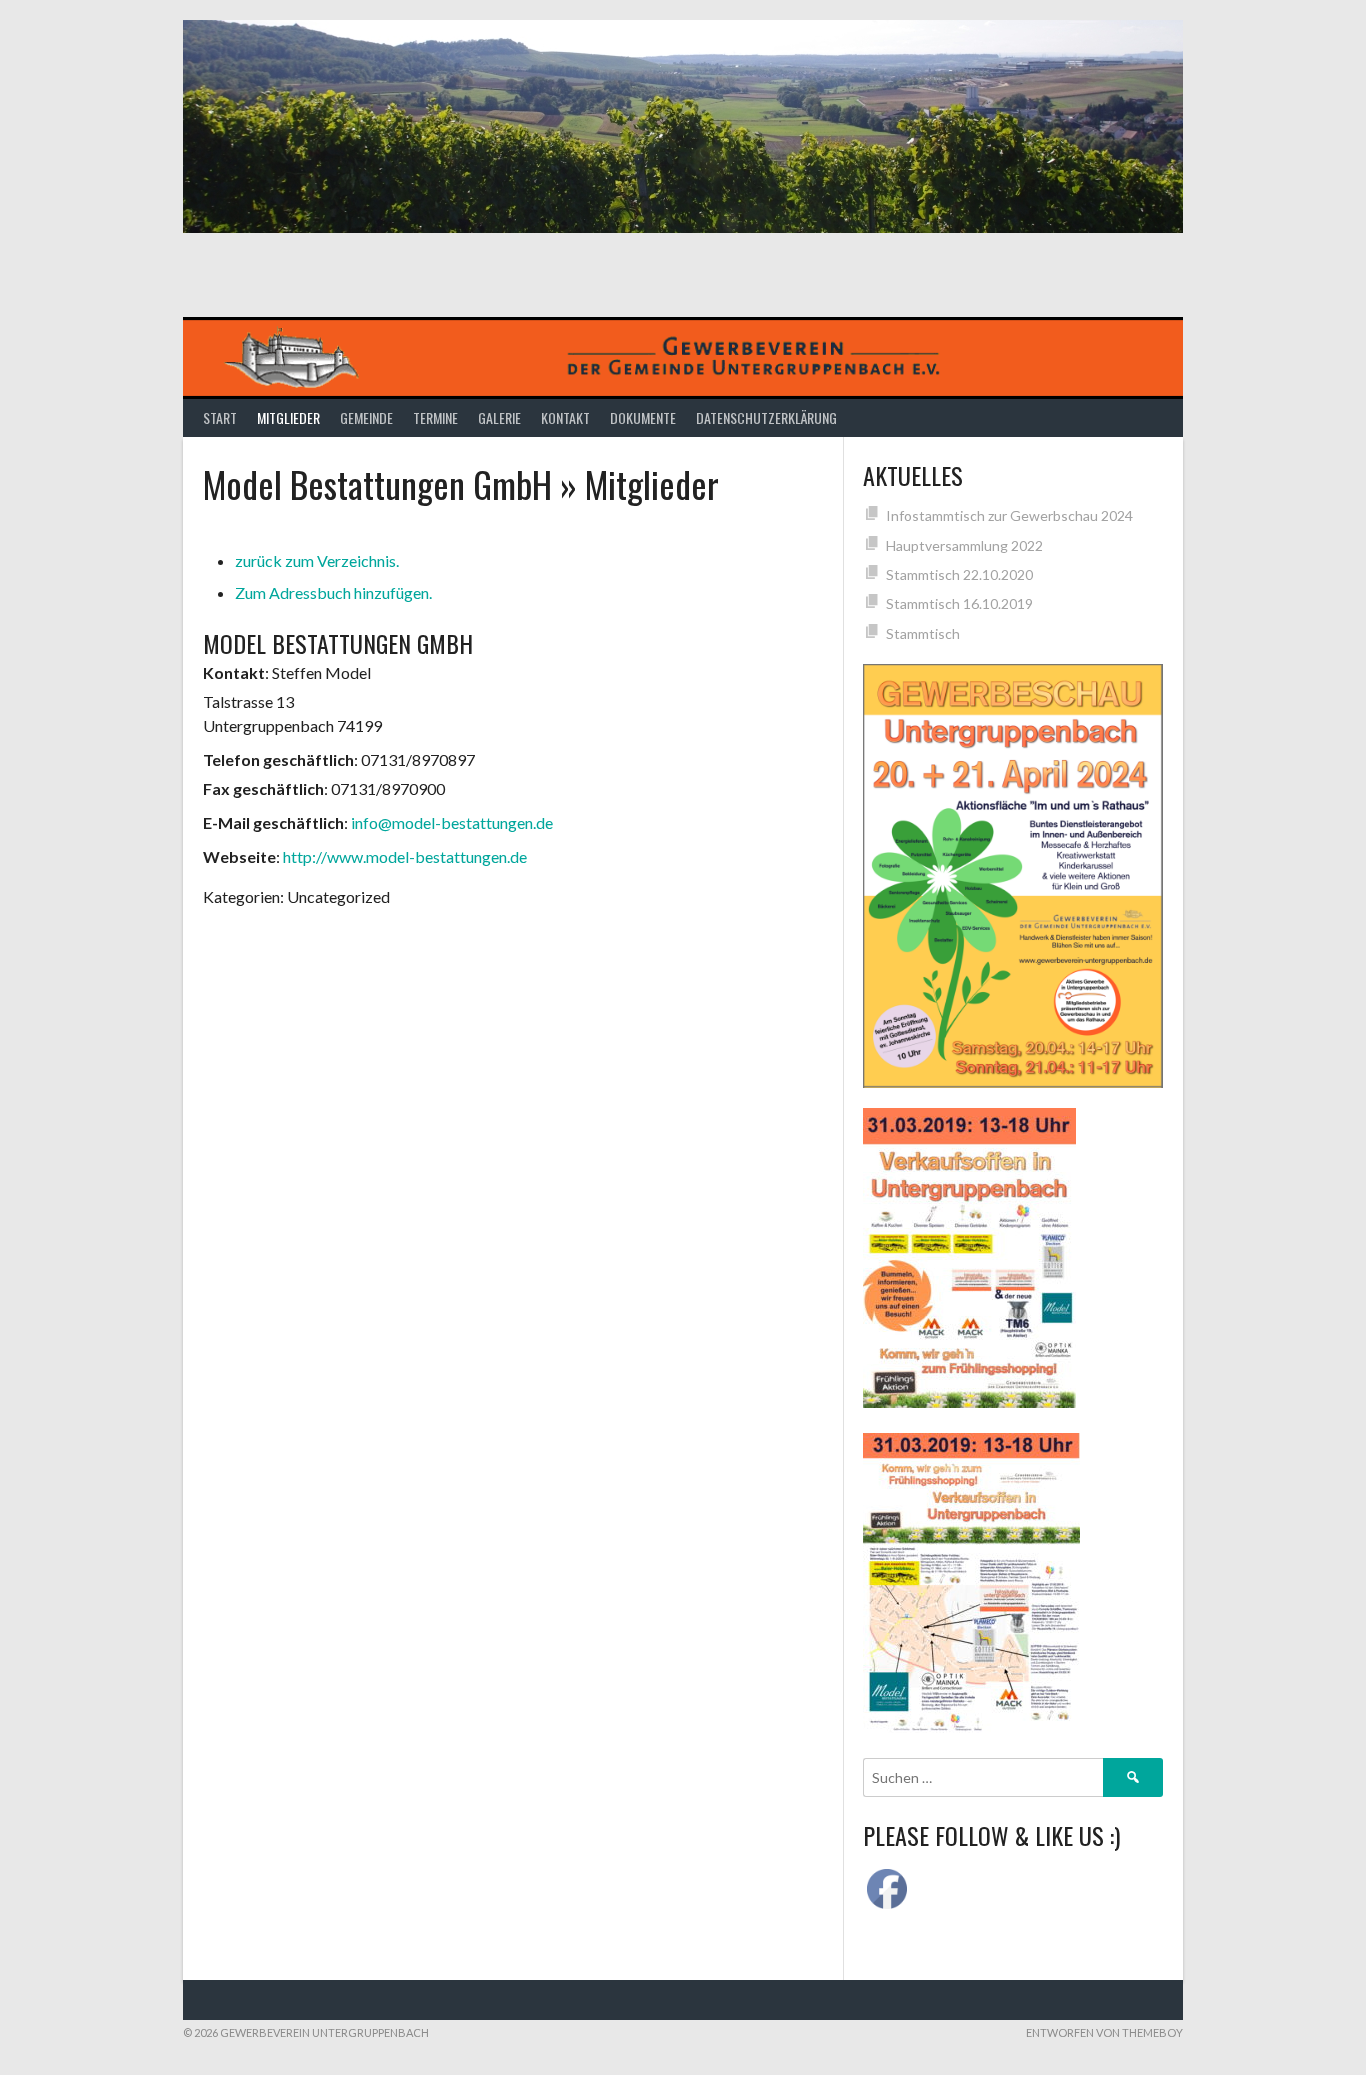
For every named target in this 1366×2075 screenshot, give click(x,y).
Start (220, 417)
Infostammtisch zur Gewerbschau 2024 (1009, 515)
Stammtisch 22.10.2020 (959, 574)
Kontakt (565, 417)
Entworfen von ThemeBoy (1104, 2032)
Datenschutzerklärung (766, 417)
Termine (435, 417)
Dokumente (643, 417)
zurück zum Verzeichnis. (317, 560)
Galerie (499, 417)
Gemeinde (366, 417)
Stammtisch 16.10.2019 (959, 603)
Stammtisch (923, 633)
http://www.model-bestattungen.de (405, 856)
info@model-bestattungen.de (452, 822)
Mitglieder (288, 417)
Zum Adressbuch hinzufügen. (333, 592)
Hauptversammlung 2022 (964, 545)
